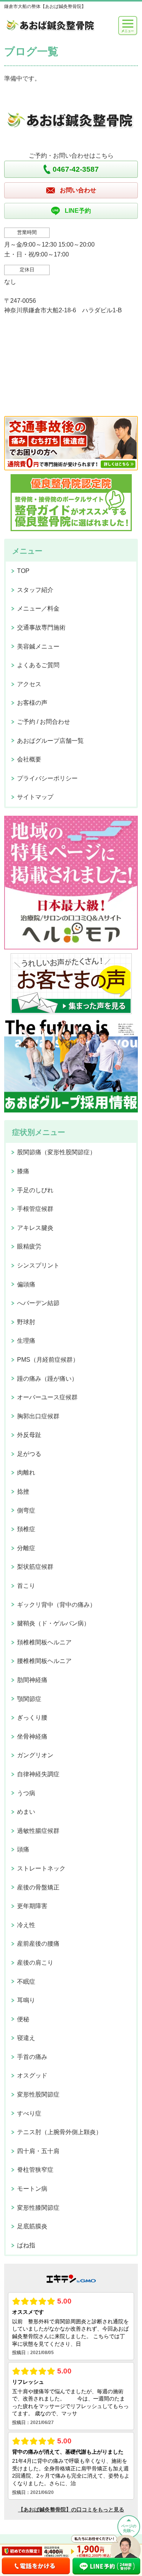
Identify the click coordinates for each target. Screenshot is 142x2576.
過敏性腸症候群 (38, 1831)
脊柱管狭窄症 (35, 2170)
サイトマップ (35, 797)
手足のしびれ (35, 1190)
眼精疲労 (29, 1246)
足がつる (29, 1454)
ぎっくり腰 (32, 1718)
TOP (23, 571)
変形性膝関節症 (38, 2208)
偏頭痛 (26, 1284)
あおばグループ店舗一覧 (50, 741)
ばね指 (26, 2245)
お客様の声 (32, 703)
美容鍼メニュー (38, 646)
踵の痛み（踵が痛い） (47, 1379)
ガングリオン (35, 1755)
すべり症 (29, 2113)
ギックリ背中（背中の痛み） (56, 1605)
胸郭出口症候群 (38, 1416)
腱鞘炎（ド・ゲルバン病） (53, 1623)
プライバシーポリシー (47, 778)
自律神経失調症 (38, 1774)
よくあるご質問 (38, 665)
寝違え (26, 2038)
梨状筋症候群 (35, 1567)
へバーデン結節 (38, 1303)
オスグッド (32, 2075)
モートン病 (32, 2189)
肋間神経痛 (32, 1680)
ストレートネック (41, 1868)
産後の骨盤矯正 (38, 1887)
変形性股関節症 (38, 2094)
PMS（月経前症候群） (48, 1360)
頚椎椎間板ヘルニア (44, 1642)
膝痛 (23, 1171)
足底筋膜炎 (32, 2226)
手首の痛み (32, 2057)
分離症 (26, 1548)
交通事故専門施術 (41, 627)
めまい (26, 1812)
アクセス (29, 684)
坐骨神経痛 (32, 1737)
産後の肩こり (35, 1963)
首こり (26, 1586)
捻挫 (23, 1491)
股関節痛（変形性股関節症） (56, 1152)
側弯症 (26, 1510)
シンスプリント (38, 1265)
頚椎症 (26, 1529)
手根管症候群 (35, 1209)
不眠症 (26, 1982)
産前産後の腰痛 (38, 1944)
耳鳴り (26, 2000)
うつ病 (26, 1793)
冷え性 (26, 1925)
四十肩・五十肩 (38, 2151)
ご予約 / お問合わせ (44, 722)
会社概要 (29, 759)
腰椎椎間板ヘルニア (44, 1661)
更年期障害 (32, 1906)
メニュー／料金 (38, 608)
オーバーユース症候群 (47, 1397)
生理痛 (26, 1341)
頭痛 (23, 1849)
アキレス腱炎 (35, 1228)
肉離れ (26, 1472)
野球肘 (26, 1322)
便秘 (23, 2019)
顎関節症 (29, 1699)
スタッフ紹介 (35, 590)
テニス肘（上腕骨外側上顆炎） (59, 2132)
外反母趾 (29, 1435)
